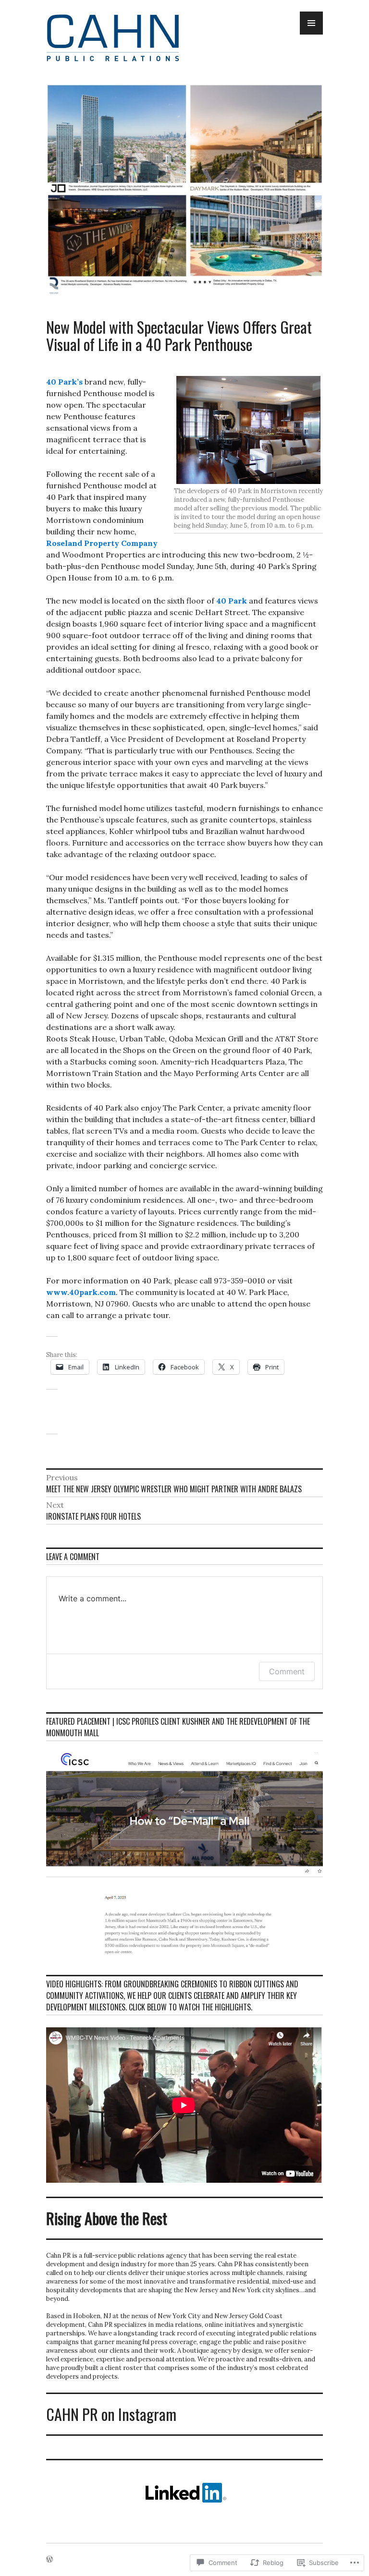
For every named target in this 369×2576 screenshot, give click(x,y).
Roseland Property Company (102, 543)
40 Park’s (64, 382)
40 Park (232, 601)
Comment (287, 1671)
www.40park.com (81, 1292)
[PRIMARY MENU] (311, 23)
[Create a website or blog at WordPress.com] (49, 2560)
